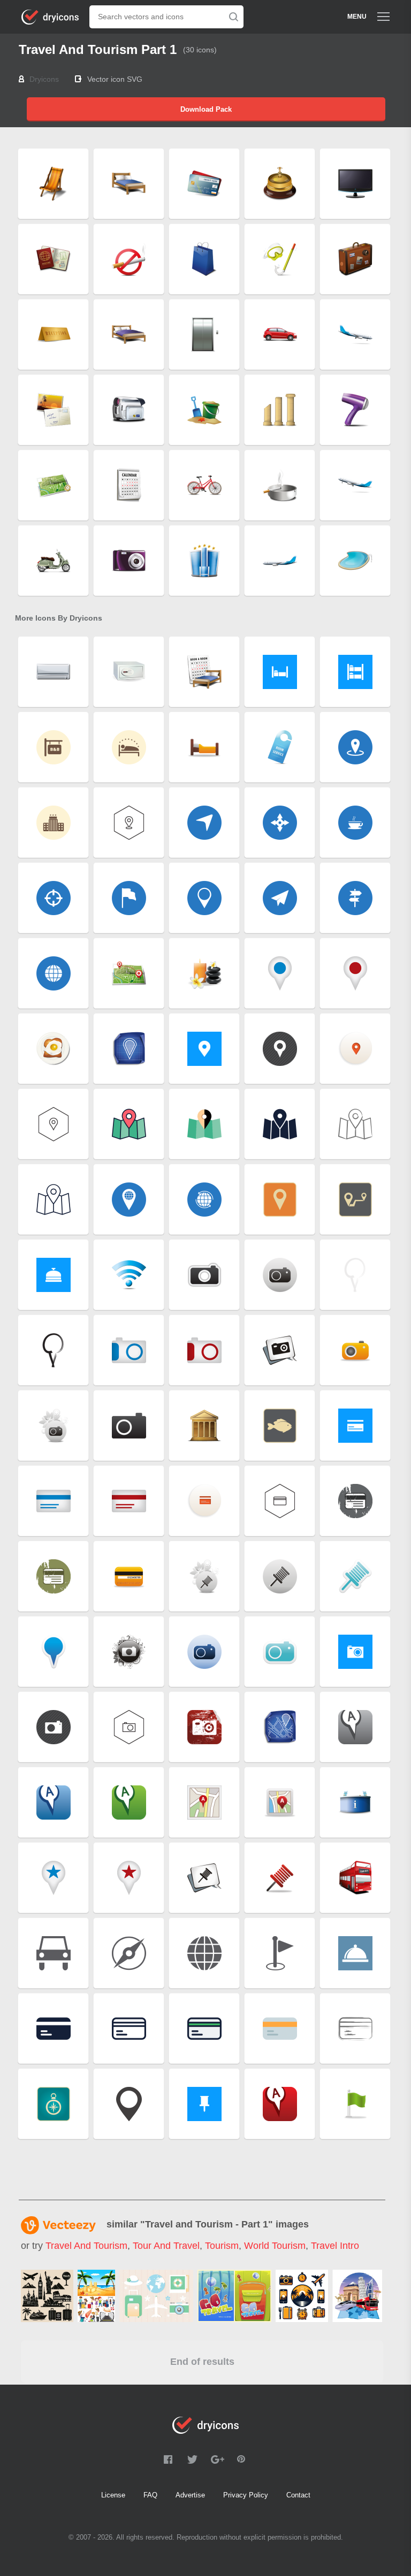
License (113, 2495)
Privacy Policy (246, 2495)
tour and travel (166, 2246)
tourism (222, 2246)
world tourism (275, 2246)
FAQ (150, 2495)
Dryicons (44, 79)
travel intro (335, 2246)
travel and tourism (86, 2246)
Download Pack (206, 109)
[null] (47, 2296)
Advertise (190, 2495)
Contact (298, 2495)
